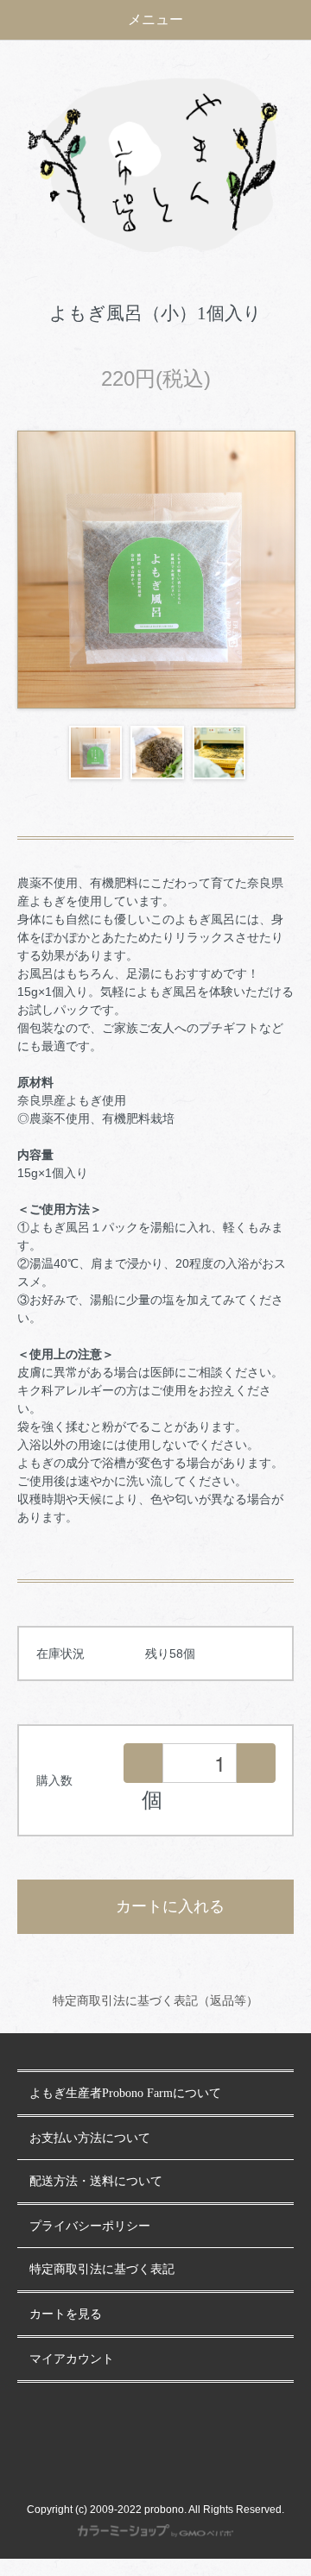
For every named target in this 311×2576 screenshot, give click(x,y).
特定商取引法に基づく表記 (102, 2269)
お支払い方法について (90, 2138)
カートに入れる (170, 1906)
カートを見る (66, 2314)
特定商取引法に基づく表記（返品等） (155, 2000)
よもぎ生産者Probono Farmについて (125, 2093)
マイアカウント (72, 2359)
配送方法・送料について (96, 2181)
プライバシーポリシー (90, 2226)
